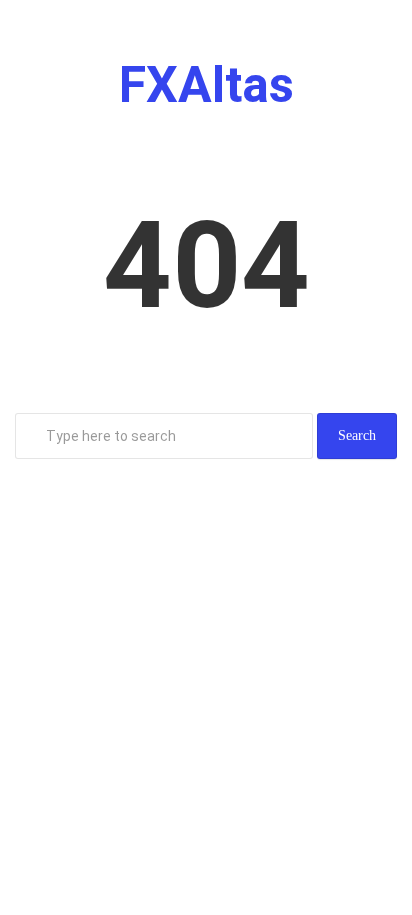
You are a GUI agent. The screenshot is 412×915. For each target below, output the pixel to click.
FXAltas (206, 85)
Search (357, 435)
